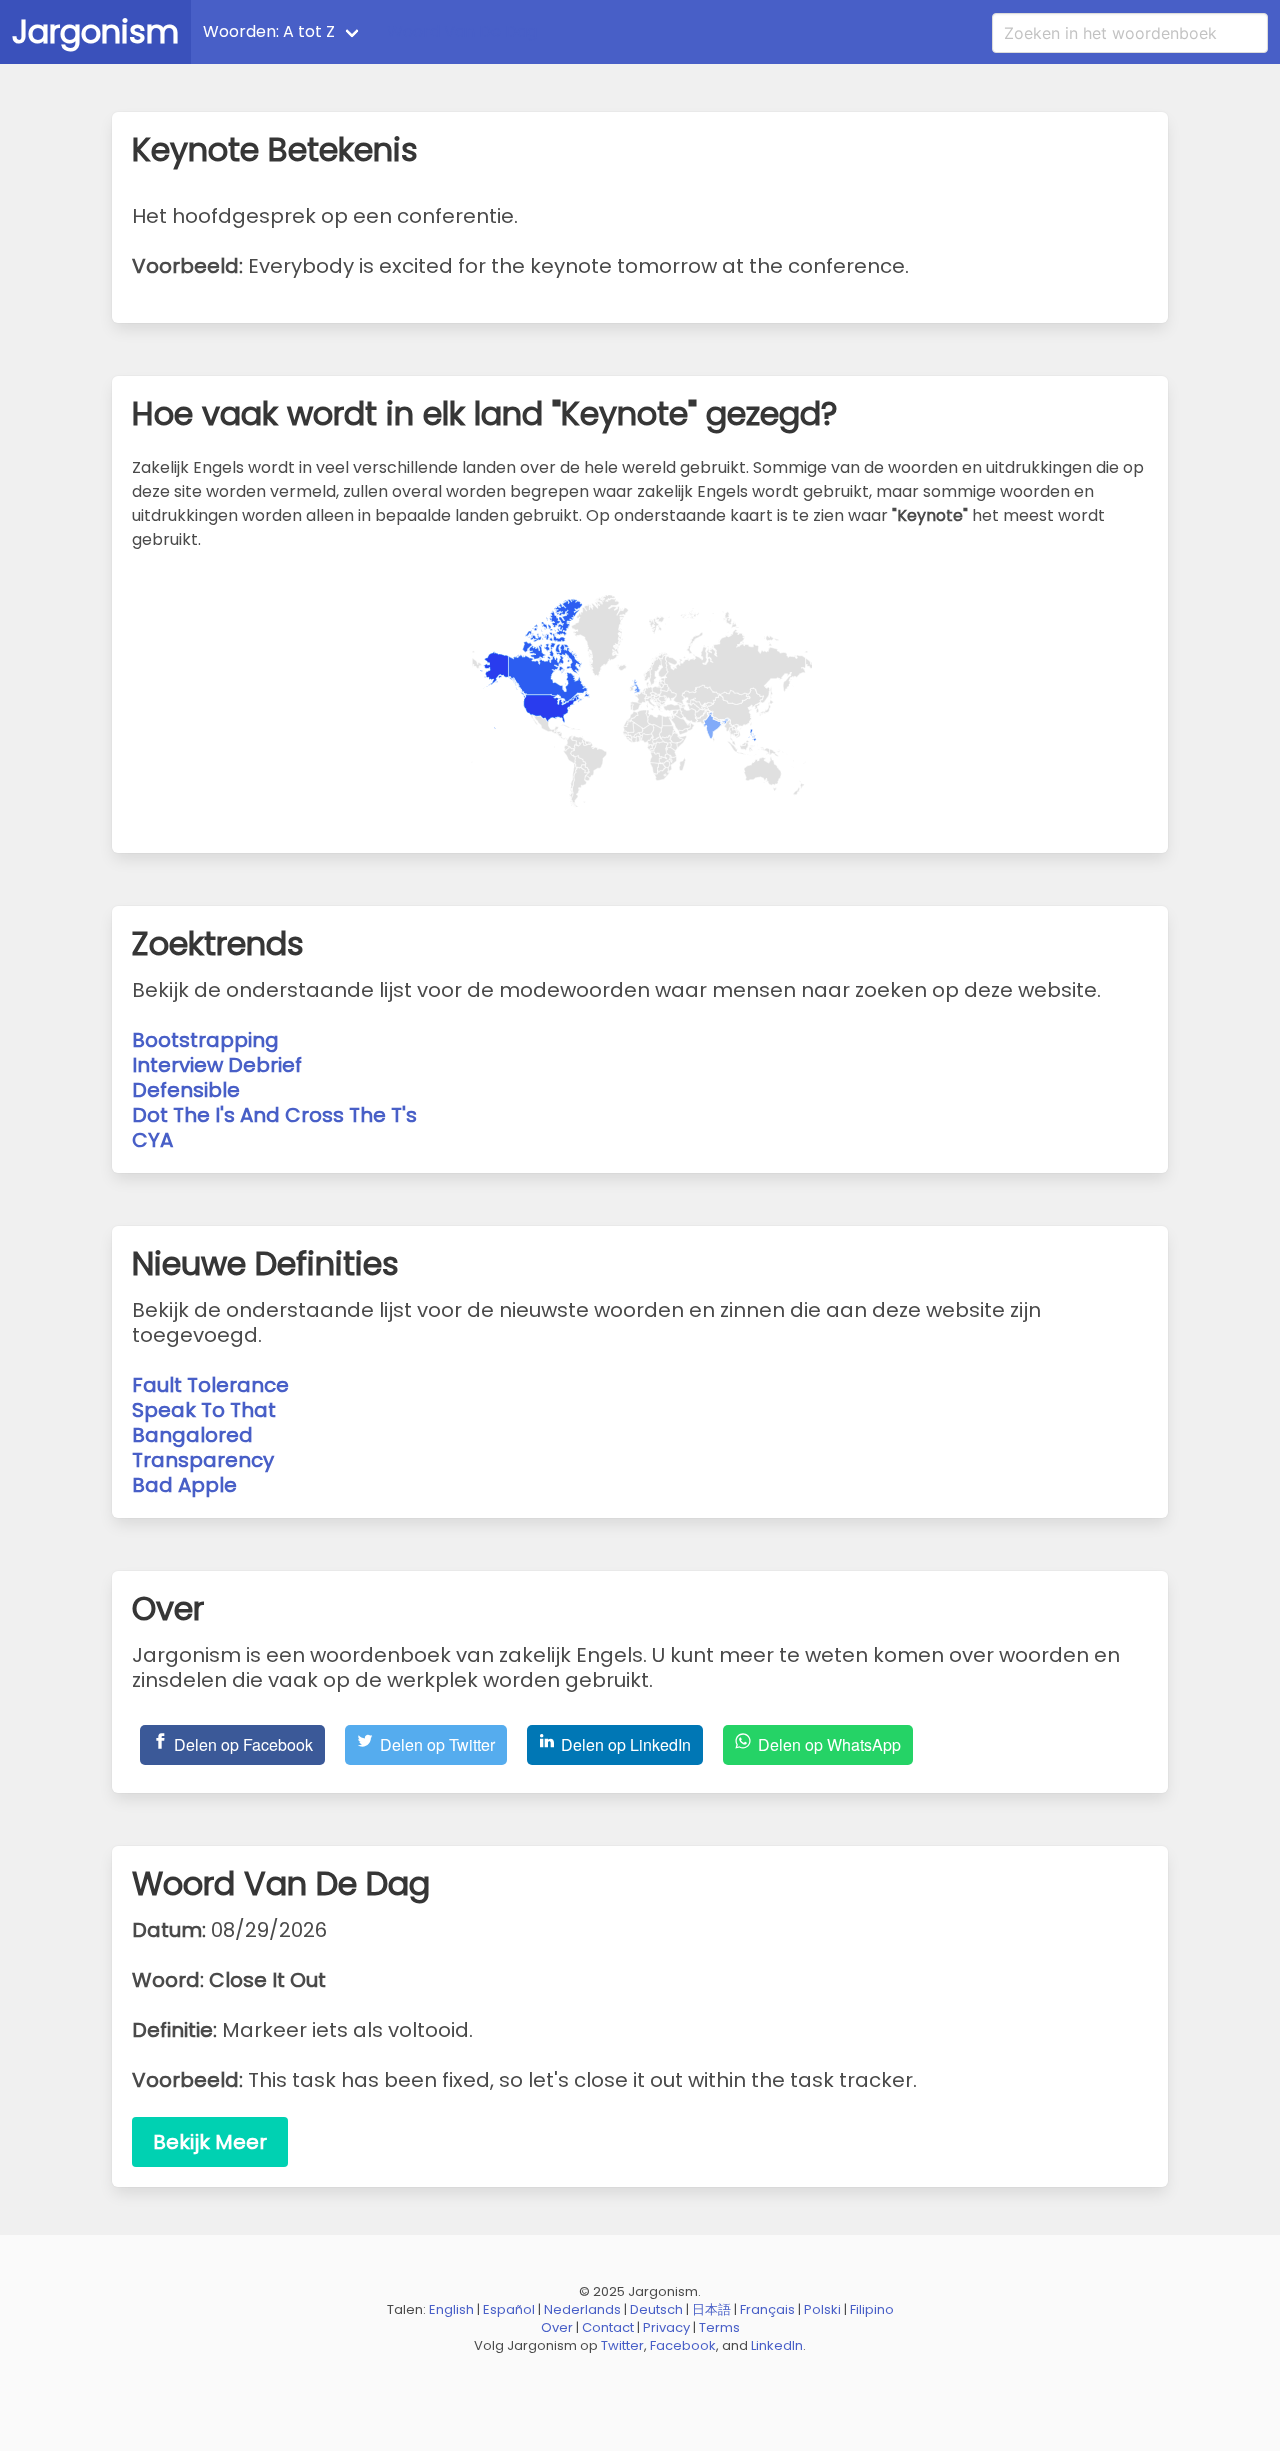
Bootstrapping (205, 1040)
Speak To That (204, 1410)
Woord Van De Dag (462, 31)
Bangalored (192, 1435)
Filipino (872, 2309)
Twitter (622, 2345)
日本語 (711, 2309)
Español (509, 2309)
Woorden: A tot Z (269, 31)
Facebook (683, 2345)
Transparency (203, 1460)
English (451, 2309)
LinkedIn (777, 2345)
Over (557, 2327)
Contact (608, 2327)
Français (767, 2309)
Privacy (666, 2327)
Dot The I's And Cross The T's (274, 1115)
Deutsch (656, 2309)
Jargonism (95, 31)
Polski (822, 2309)
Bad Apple (184, 1485)
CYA (152, 1140)
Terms (719, 2327)
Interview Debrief (217, 1065)
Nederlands (582, 2309)
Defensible (186, 1090)
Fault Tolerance (210, 1385)
